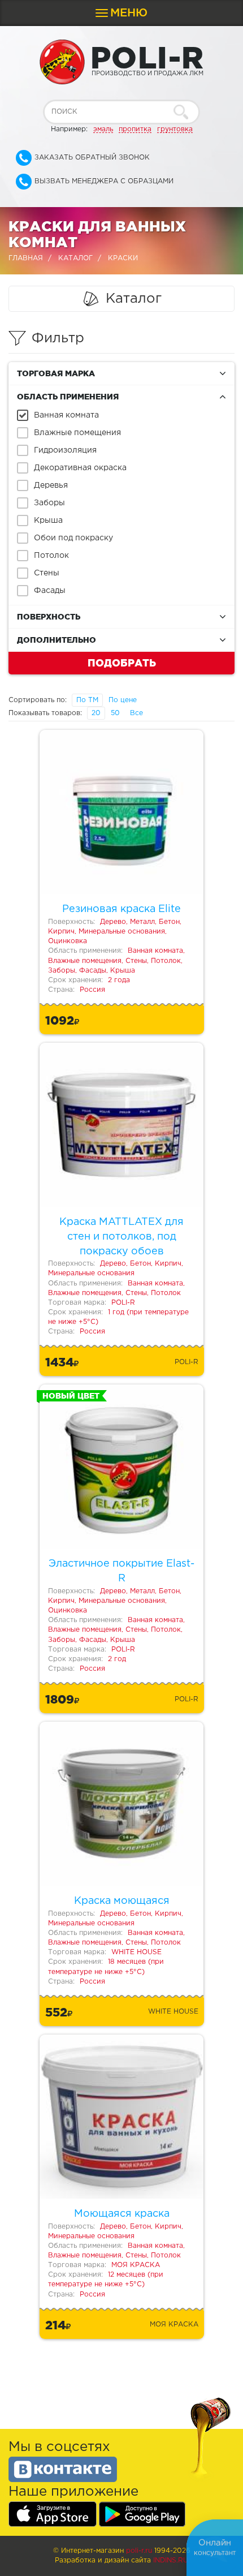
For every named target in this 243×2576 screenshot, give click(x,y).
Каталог (75, 258)
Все (136, 713)
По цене (123, 700)
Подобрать (122, 663)
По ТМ (87, 700)
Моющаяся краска (122, 2214)
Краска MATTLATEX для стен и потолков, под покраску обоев (121, 1237)
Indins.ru (171, 2560)
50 (115, 713)
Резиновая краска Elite (121, 909)
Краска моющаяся (122, 1901)
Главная (26, 258)
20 (96, 713)
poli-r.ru (139, 2551)
